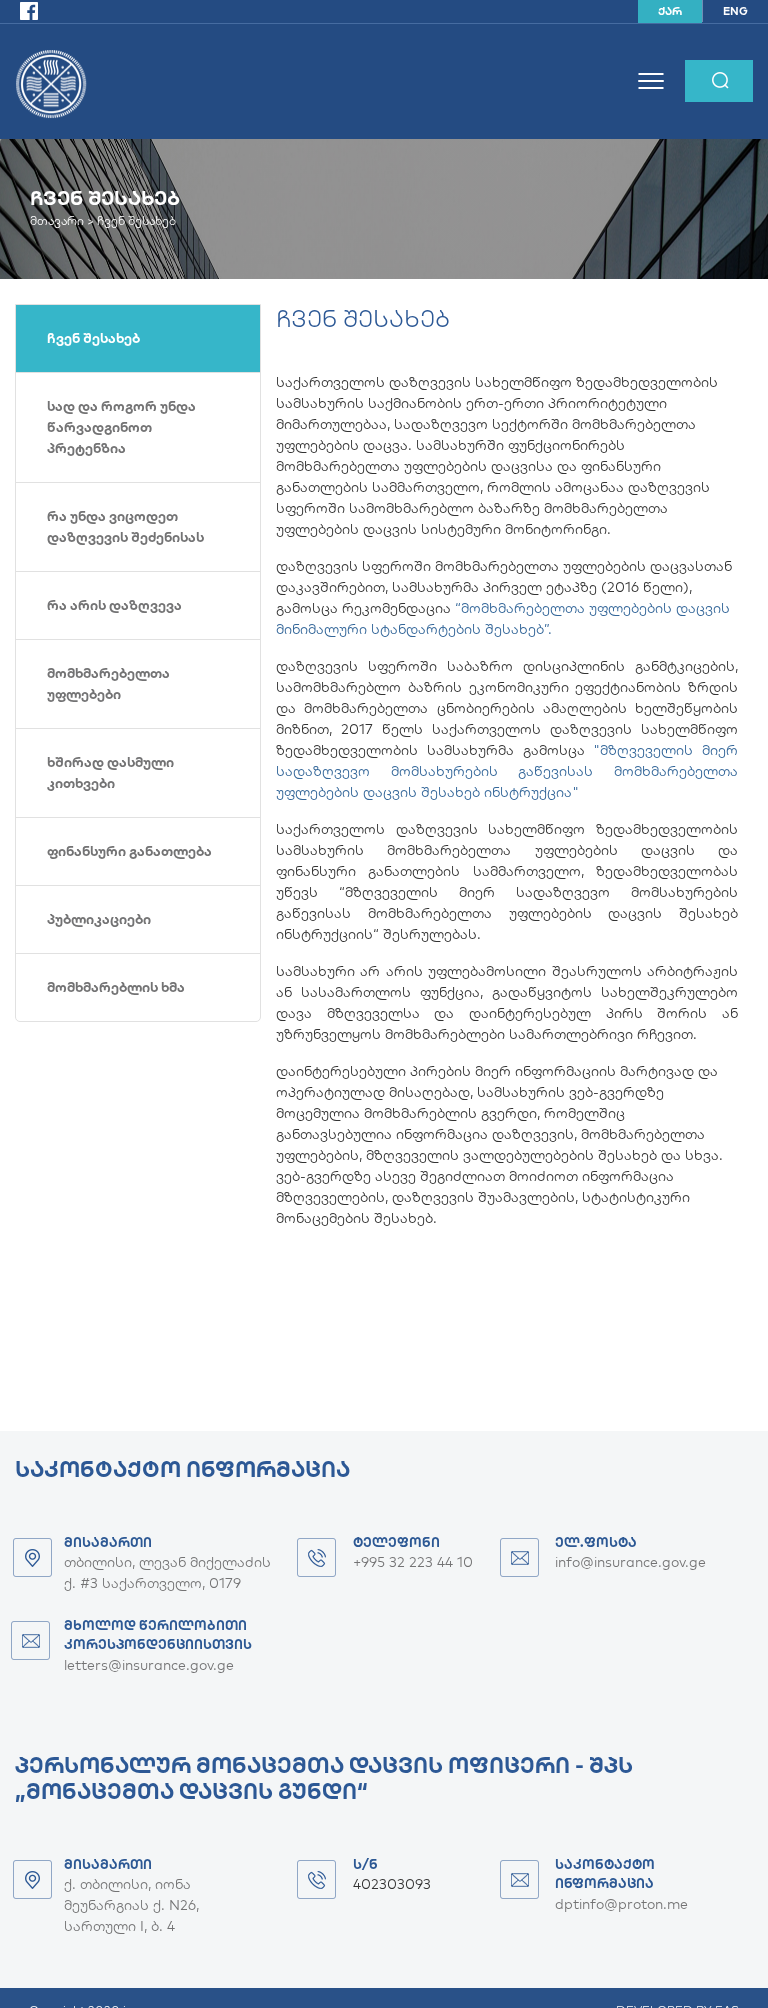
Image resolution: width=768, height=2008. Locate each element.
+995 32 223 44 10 (413, 1562)
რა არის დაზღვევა (114, 605)
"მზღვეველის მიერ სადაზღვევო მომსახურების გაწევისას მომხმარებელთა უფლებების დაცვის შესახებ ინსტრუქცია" (507, 771)
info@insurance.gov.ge (630, 1562)
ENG (735, 11)
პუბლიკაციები (99, 919)
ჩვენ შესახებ (93, 338)
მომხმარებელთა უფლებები (108, 683)
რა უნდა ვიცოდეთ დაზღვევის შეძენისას (125, 526)
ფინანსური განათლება (129, 851)
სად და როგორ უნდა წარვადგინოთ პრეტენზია (121, 427)
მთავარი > (63, 220)
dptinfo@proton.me (621, 1904)
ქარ (670, 11)
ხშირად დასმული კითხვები (110, 772)
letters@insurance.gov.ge (149, 1665)
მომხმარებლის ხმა (116, 987)
